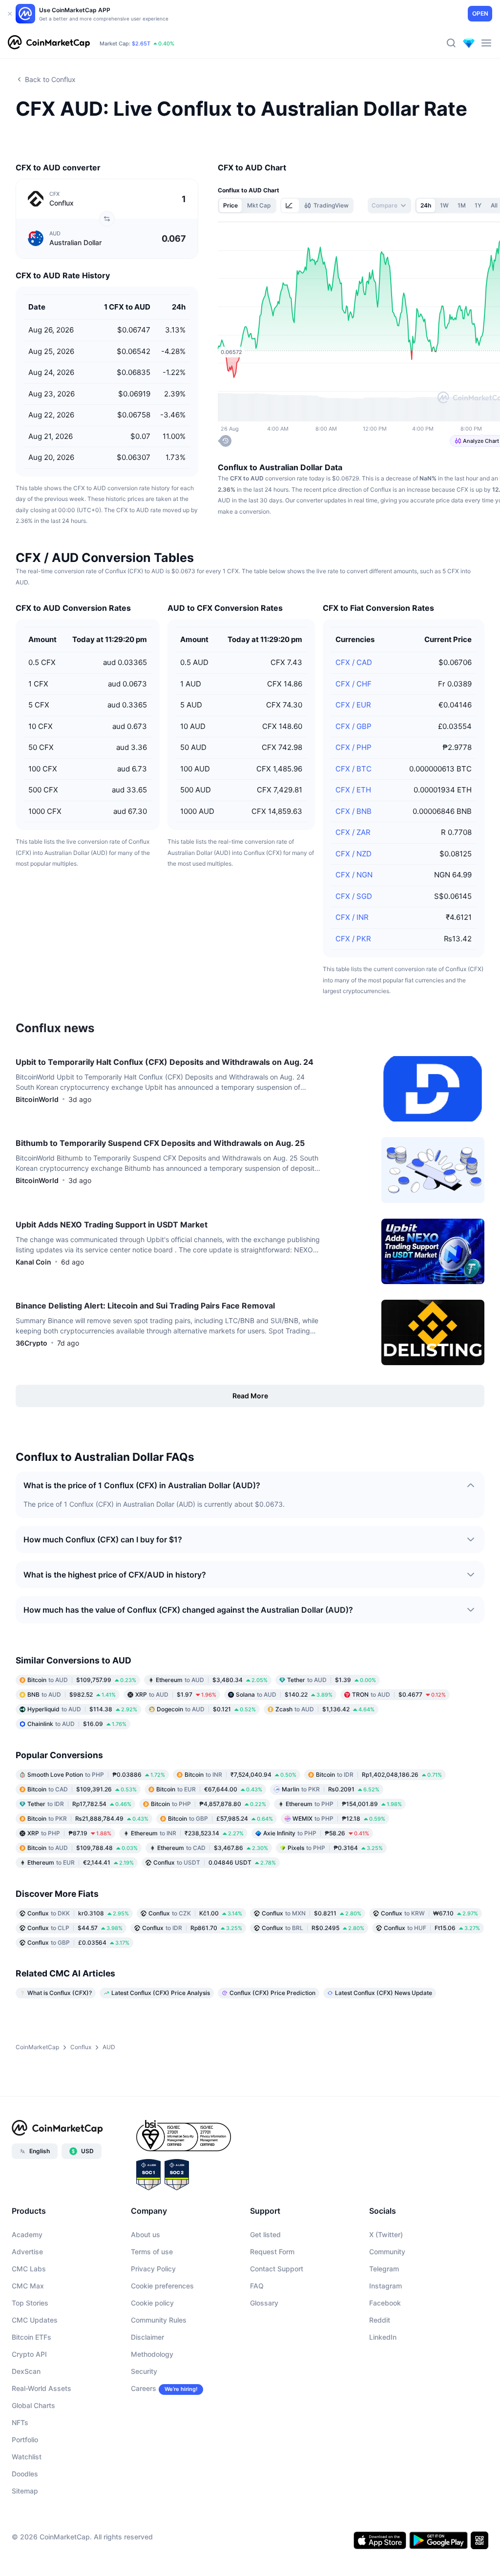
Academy (27, 2234)
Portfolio (25, 2440)
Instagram (385, 2286)
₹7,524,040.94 (240, 1775)
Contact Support (277, 2269)
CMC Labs (29, 2269)
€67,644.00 (209, 1789)
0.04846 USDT (215, 1862)
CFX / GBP (354, 726)
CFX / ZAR (353, 832)
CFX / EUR (353, 705)
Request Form (272, 2252)
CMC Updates (35, 2320)
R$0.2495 (313, 1928)
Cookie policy (152, 2303)
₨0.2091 (331, 1789)
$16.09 (77, 1724)
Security (144, 2371)
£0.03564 (78, 1942)
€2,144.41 (81, 1862)
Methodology (152, 2354)
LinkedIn (383, 2337)
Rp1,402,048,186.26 (379, 1775)
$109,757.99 (82, 1680)
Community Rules (159, 2320)
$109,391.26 (82, 1789)
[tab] (290, 206)
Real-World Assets (42, 2388)
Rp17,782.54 (79, 1804)
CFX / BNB (354, 811)
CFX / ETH (353, 790)
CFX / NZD (354, 854)
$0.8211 (312, 1913)
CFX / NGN (354, 875)
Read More (250, 1396)
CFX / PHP (354, 747)
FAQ (257, 2286)
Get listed (265, 2234)
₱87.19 (69, 1833)
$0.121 (206, 1709)
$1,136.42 (325, 1709)
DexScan (26, 2371)
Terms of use (152, 2252)
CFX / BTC (354, 769)
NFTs (20, 2422)
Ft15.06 (432, 1928)
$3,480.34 (212, 1680)
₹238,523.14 (187, 1833)
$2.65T (141, 43)
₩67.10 (429, 1913)
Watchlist (27, 2457)
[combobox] (389, 206)
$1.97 (176, 1694)
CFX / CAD (354, 662)
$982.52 (72, 1694)
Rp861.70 (192, 1928)
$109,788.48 (83, 1848)
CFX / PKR (353, 939)
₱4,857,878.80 (208, 1804)
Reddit (380, 2320)
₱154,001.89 (344, 1804)
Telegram (384, 2269)
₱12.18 (339, 1818)
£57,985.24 (220, 1818)
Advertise (27, 2252)
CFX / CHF (354, 684)
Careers (144, 2388)
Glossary (264, 2303)
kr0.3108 (78, 1913)
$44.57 (75, 1928)
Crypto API (29, 2354)
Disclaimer (147, 2337)
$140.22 (284, 1694)
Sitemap (25, 2491)
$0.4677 (399, 1694)
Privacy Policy (153, 2269)
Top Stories (30, 2303)
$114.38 (82, 1709)
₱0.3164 (335, 1848)
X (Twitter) (386, 2234)
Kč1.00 (195, 1913)
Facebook (385, 2303)
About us (146, 2234)
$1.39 (332, 1680)
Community (387, 2252)
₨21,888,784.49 (88, 1818)
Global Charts (33, 2405)
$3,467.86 (213, 1848)
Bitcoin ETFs (31, 2337)
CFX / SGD (354, 896)
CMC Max (28, 2286)
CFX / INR (352, 917)
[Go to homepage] (49, 43)
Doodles (25, 2474)
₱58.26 (316, 1833)
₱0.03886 (96, 1775)
